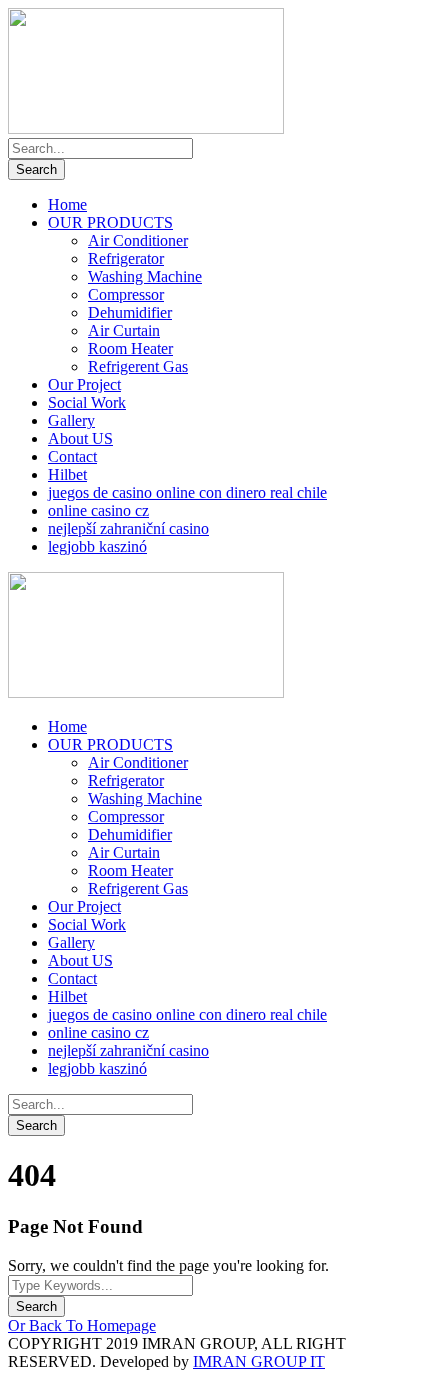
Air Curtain (124, 330)
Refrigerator (126, 258)
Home (67, 204)
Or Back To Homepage (82, 1325)
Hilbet (67, 474)
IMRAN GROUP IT (259, 1361)
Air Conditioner (138, 240)
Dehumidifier (130, 312)
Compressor (126, 294)
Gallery (71, 420)
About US (80, 438)
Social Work (87, 402)
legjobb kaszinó (97, 546)
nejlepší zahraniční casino (128, 528)
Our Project (84, 384)
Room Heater (130, 348)
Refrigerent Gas (138, 366)
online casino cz (98, 510)
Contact (72, 456)
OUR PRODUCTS (110, 222)
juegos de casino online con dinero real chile (187, 492)
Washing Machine (145, 276)
